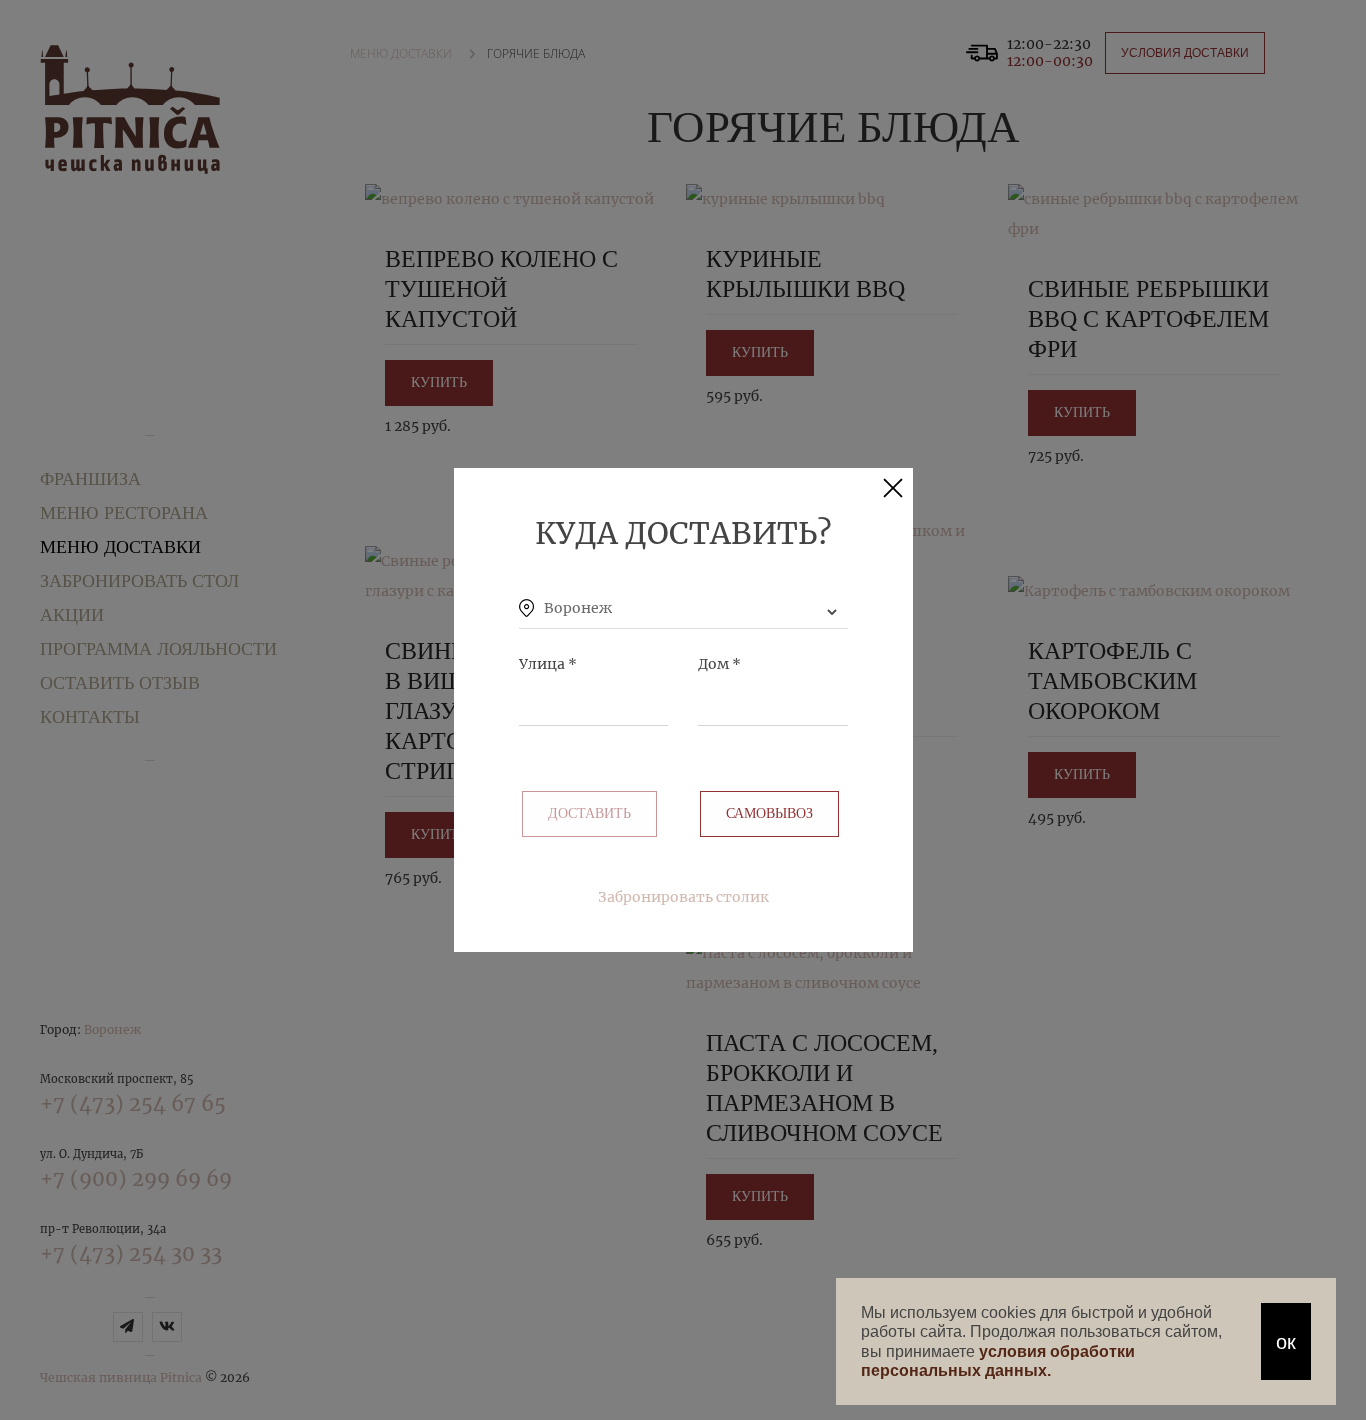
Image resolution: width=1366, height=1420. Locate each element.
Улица (548, 664)
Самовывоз (769, 813)
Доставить (589, 813)
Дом (719, 664)
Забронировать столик (683, 897)
